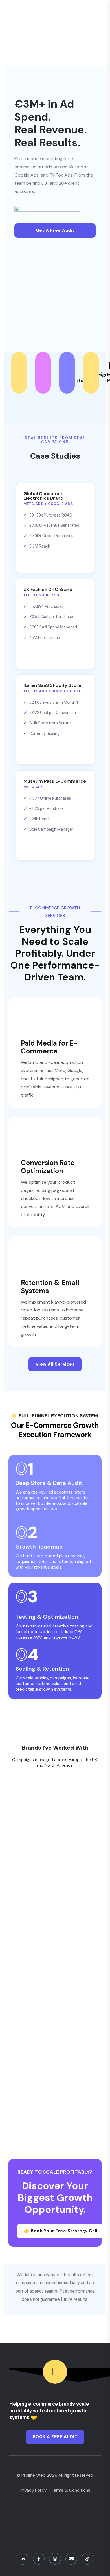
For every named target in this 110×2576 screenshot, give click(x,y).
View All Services (55, 1364)
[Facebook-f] (39, 2559)
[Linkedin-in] (23, 2559)
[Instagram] (55, 2559)
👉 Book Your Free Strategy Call (61, 2231)
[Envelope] (71, 2559)
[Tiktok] (87, 2559)
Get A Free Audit (55, 230)
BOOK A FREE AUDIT (55, 2437)
